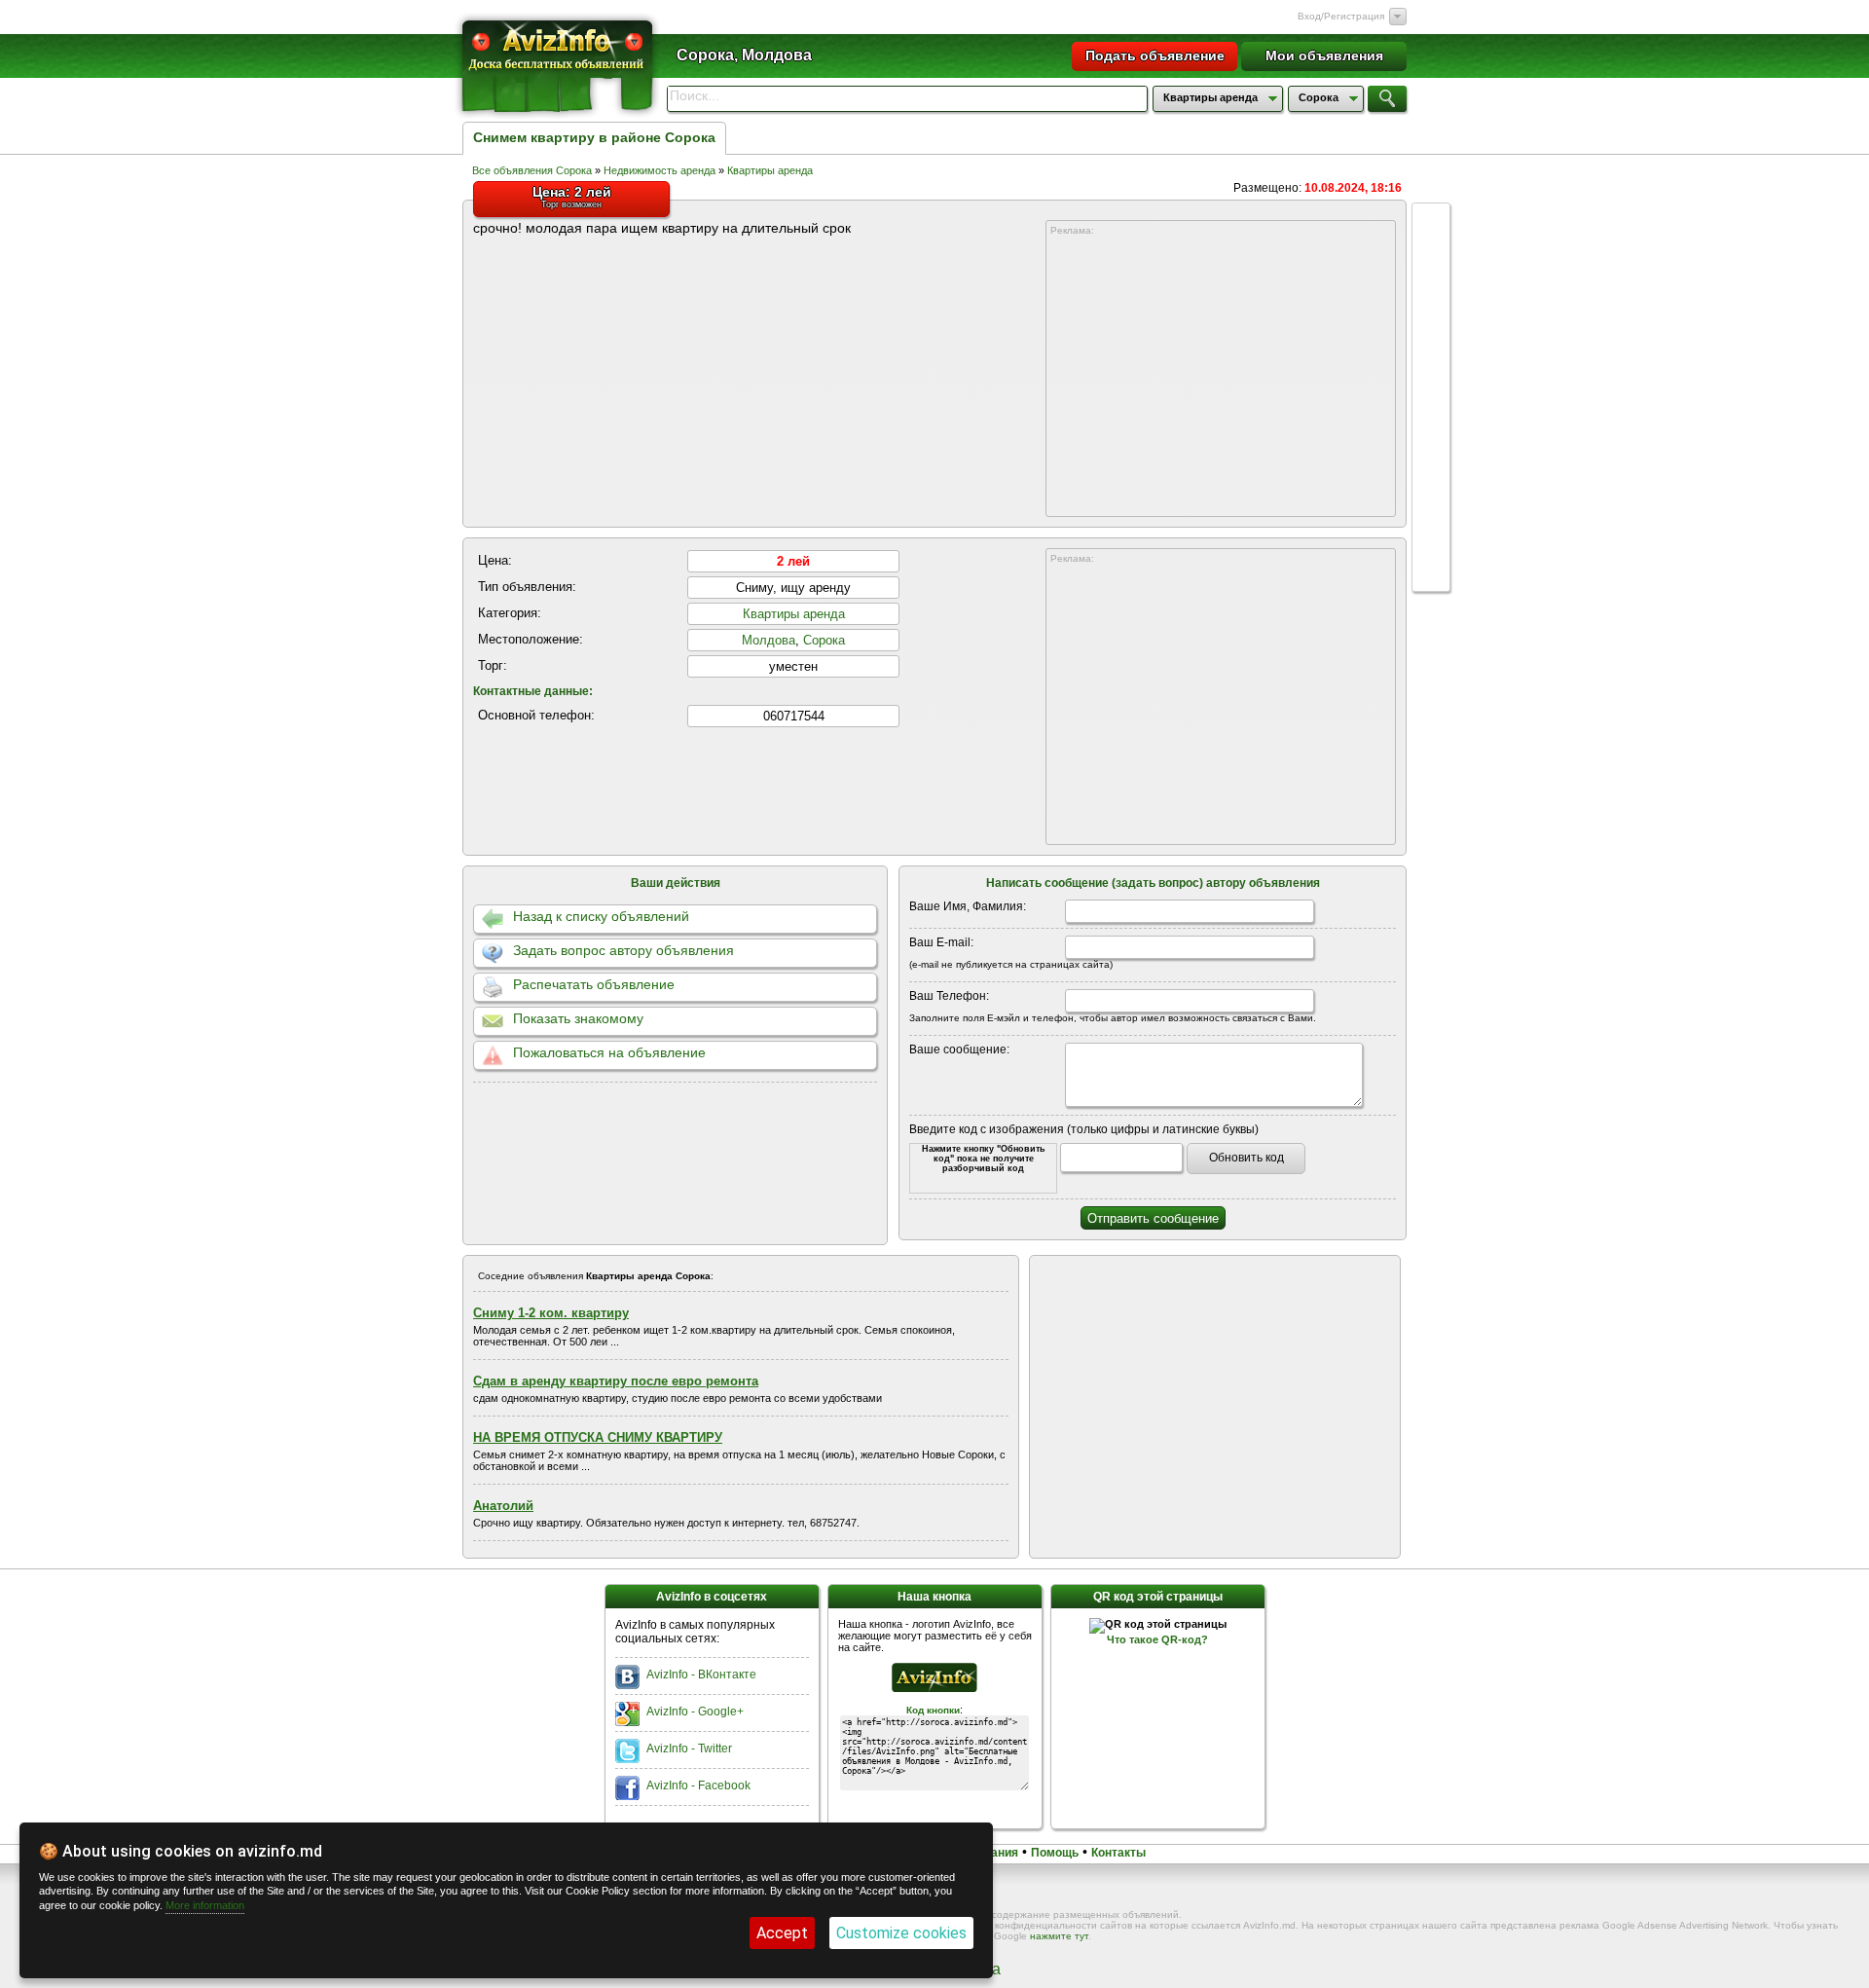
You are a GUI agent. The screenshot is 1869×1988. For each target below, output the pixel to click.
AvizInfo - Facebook (698, 1786)
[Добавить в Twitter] (1431, 370)
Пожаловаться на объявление (609, 1052)
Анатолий (503, 1506)
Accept (782, 1933)
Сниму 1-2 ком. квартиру (551, 1313)
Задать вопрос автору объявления (623, 950)
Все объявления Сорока (532, 170)
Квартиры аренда (770, 170)
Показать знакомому (578, 1018)
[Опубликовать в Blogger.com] (1431, 555)
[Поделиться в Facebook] (1431, 259)
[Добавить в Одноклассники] (1431, 444)
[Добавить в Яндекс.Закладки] (1431, 407)
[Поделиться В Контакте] (1431, 296)
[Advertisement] (1221, 377)
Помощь (1055, 1853)
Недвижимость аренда (661, 170)
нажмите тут (1059, 1936)
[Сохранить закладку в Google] (1431, 333)
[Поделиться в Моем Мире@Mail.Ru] (1431, 481)
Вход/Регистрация (1341, 16)
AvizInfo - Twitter (689, 1749)
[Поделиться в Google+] (1431, 222)
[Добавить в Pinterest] (1431, 518)
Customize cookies (901, 1933)
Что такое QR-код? (1157, 1639)
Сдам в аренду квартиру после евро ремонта (616, 1381)
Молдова (769, 640)
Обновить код (1246, 1158)
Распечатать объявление (594, 984)
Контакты (1118, 1853)
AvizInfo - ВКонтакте (701, 1675)
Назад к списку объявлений (601, 916)
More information (205, 1905)
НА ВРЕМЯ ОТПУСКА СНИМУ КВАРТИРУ (598, 1437)
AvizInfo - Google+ (695, 1712)
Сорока (824, 640)
